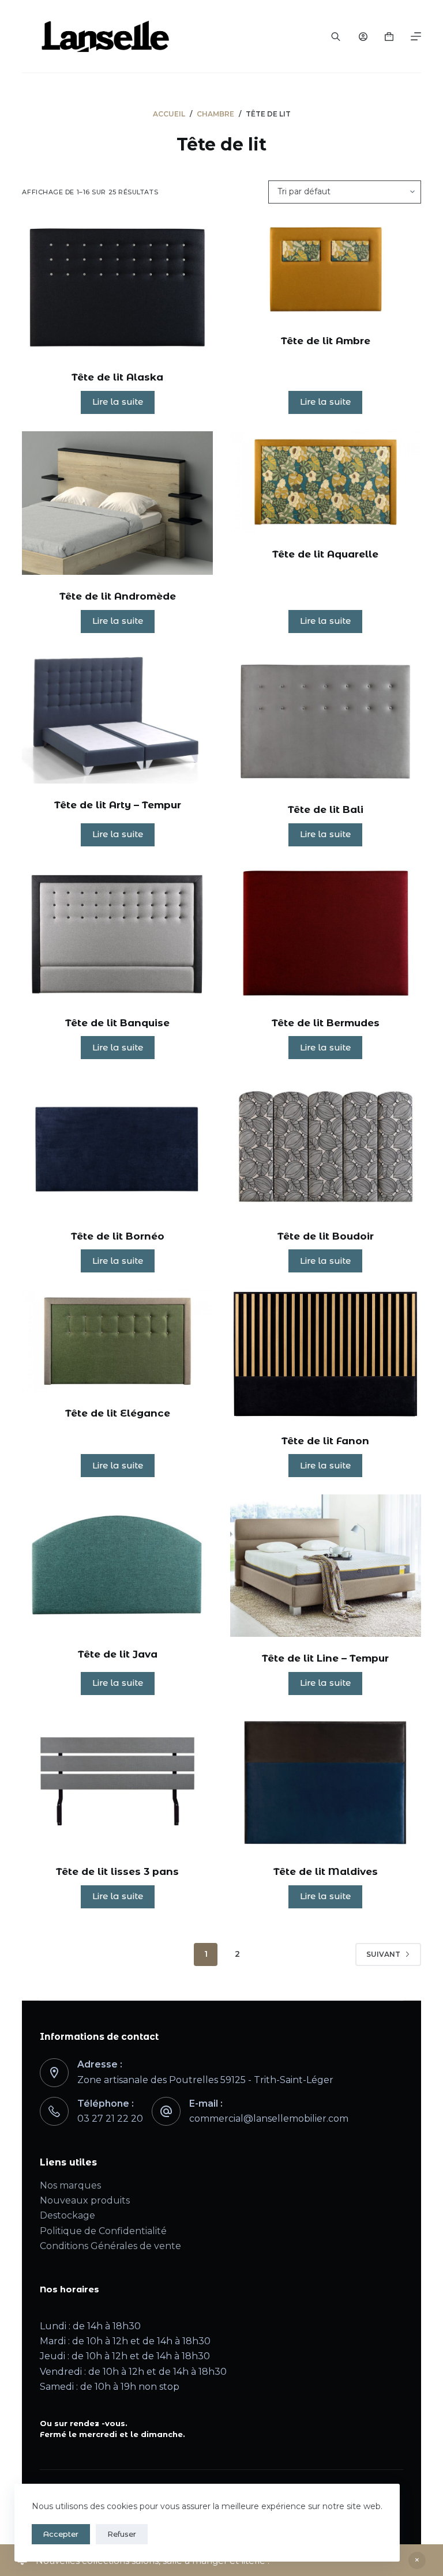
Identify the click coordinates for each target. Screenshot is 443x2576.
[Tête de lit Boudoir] (326, 1145)
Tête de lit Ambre (326, 341)
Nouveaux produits (85, 2200)
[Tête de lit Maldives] (326, 1781)
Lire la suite (118, 402)
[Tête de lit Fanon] (326, 1354)
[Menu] (416, 36)
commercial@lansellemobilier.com (269, 2119)
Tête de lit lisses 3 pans (117, 1871)
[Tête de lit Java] (117, 1563)
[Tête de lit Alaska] (117, 287)
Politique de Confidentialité (103, 2231)
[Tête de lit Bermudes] (326, 933)
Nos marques (70, 2185)
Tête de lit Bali (326, 809)
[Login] (363, 37)
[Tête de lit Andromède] (117, 503)
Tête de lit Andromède (118, 596)
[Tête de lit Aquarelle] (326, 482)
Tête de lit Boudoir (326, 1236)
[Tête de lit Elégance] (117, 1340)
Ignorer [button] (417, 2560)
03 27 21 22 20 (110, 2119)
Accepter (61, 2534)
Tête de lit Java (118, 1654)
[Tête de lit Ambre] (326, 269)
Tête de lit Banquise (117, 1023)
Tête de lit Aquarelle (325, 554)
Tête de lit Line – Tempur (325, 1658)
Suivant (383, 1954)
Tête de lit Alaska (117, 377)
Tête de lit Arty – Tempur (118, 805)
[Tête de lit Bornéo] (117, 1145)
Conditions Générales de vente (110, 2246)
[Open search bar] (336, 36)
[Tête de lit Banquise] (117, 933)
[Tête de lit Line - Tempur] (326, 1566)
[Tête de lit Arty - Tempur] (117, 717)
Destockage (67, 2215)
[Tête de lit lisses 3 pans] (117, 1781)
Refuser (122, 2534)
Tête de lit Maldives (326, 1871)
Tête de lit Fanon (325, 1441)
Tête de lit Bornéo (118, 1236)
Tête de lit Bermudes (326, 1023)
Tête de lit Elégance (118, 1413)
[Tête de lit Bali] (326, 719)
